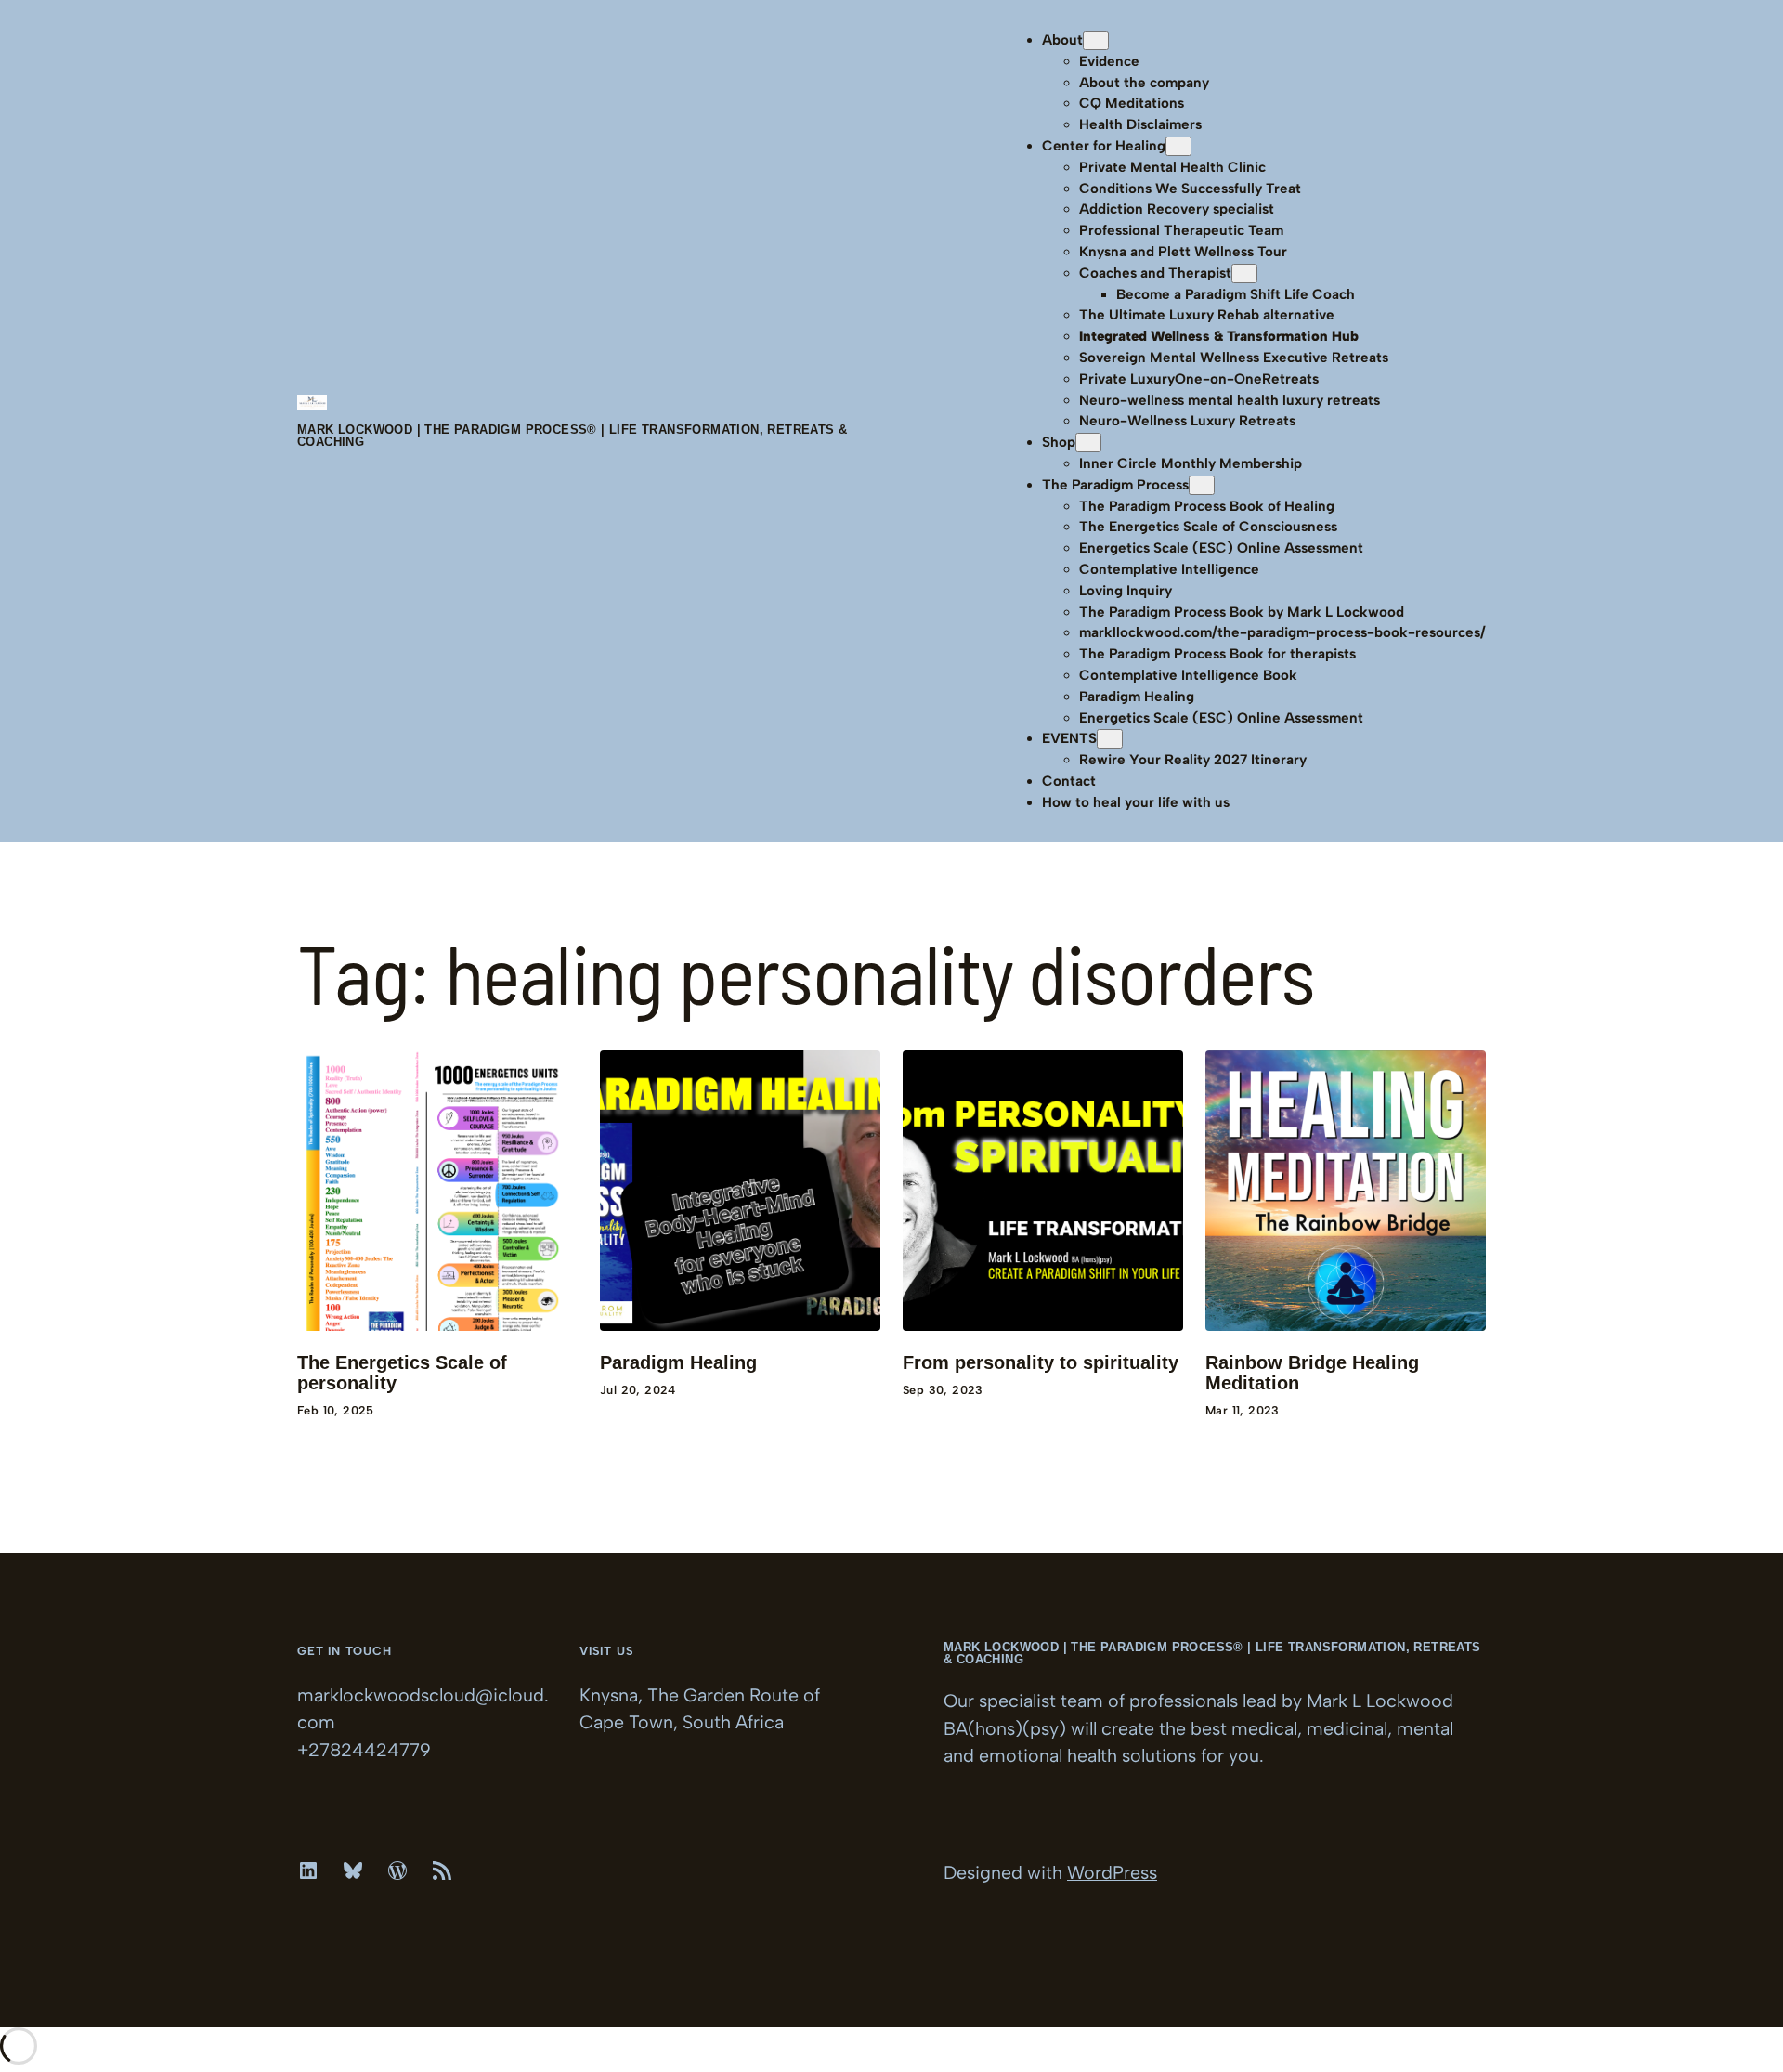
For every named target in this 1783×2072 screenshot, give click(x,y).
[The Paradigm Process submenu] (1202, 485)
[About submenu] (1096, 40)
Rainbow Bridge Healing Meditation (1312, 1373)
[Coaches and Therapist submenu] (1244, 274)
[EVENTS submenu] (1110, 739)
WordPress (1112, 1872)
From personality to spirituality (1041, 1363)
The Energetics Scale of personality (402, 1373)
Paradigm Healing (678, 1363)
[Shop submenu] (1088, 443)
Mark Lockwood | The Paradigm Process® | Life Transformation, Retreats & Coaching (572, 436)
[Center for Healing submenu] (1178, 146)
